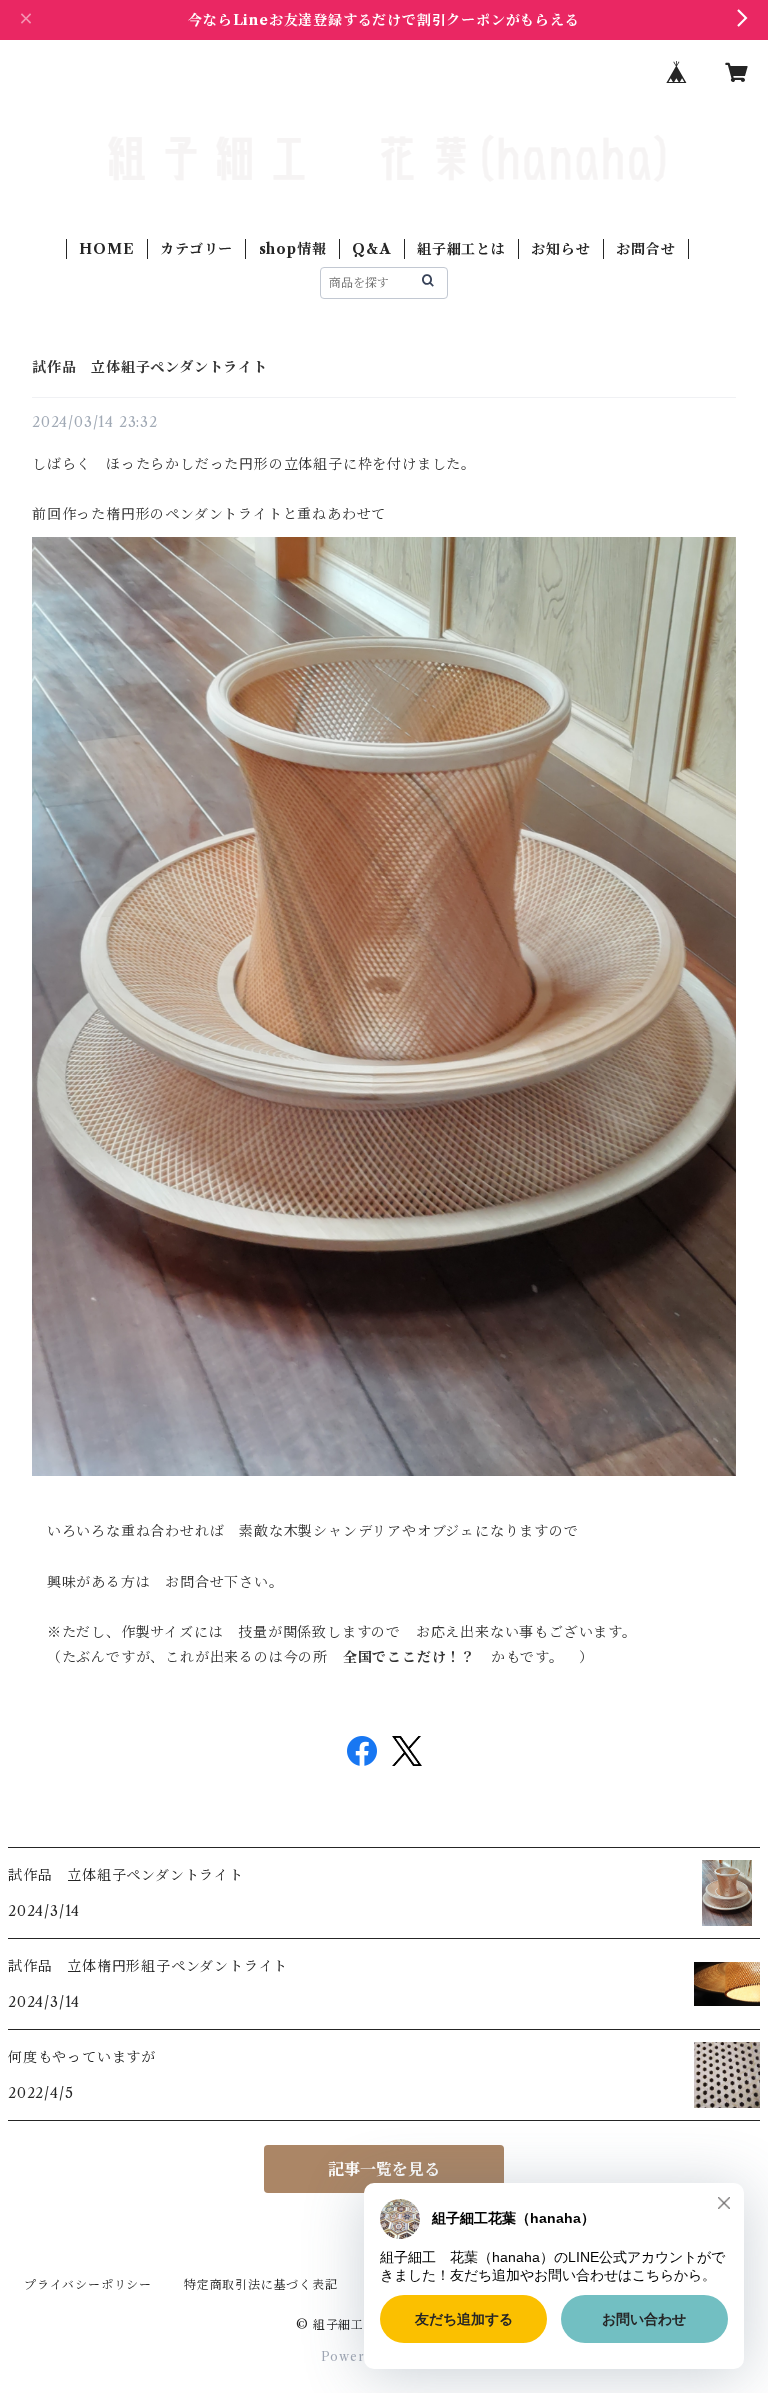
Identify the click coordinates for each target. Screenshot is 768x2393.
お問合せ (645, 249)
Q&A (371, 249)
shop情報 (293, 249)
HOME (106, 249)
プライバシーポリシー (88, 2284)
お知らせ (560, 249)
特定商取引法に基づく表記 (261, 2284)
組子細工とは (461, 249)
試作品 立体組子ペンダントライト (150, 367)
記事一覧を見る (384, 2169)
